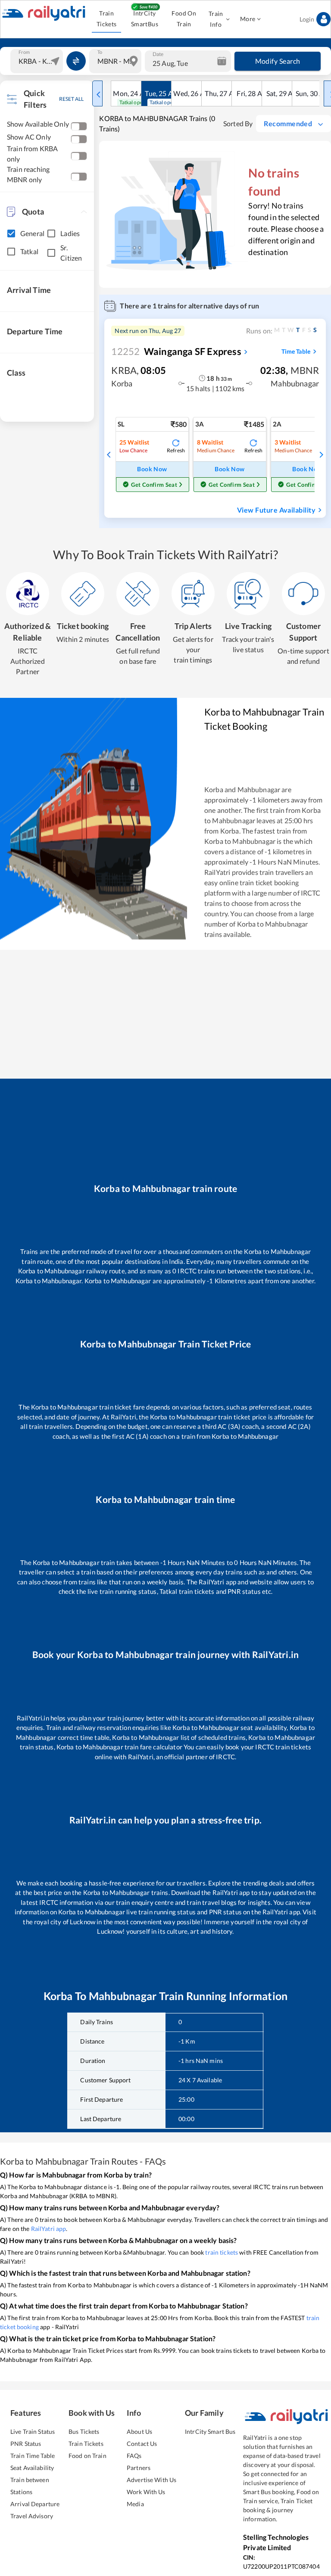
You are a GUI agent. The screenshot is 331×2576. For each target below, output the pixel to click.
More (248, 19)
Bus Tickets (84, 2431)
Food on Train (87, 2456)
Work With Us (146, 2492)
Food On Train (184, 19)
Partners (139, 2468)
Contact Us (142, 2444)
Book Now (152, 469)
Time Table (296, 351)
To (100, 52)
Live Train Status (33, 2431)
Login (307, 19)
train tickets (222, 2252)
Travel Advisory (32, 2516)
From (24, 52)
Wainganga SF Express (176, 351)
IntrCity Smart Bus (210, 2431)
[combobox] (38, 61)
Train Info (216, 19)
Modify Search (278, 61)
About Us (139, 2431)
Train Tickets (107, 19)
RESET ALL (71, 99)
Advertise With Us (151, 2480)
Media (135, 2504)
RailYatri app (49, 2229)
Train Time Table (33, 2456)
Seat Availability (32, 2468)
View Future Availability (276, 510)
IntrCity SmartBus (145, 19)
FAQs (134, 2456)
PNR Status (26, 2444)
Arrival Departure (35, 2504)
